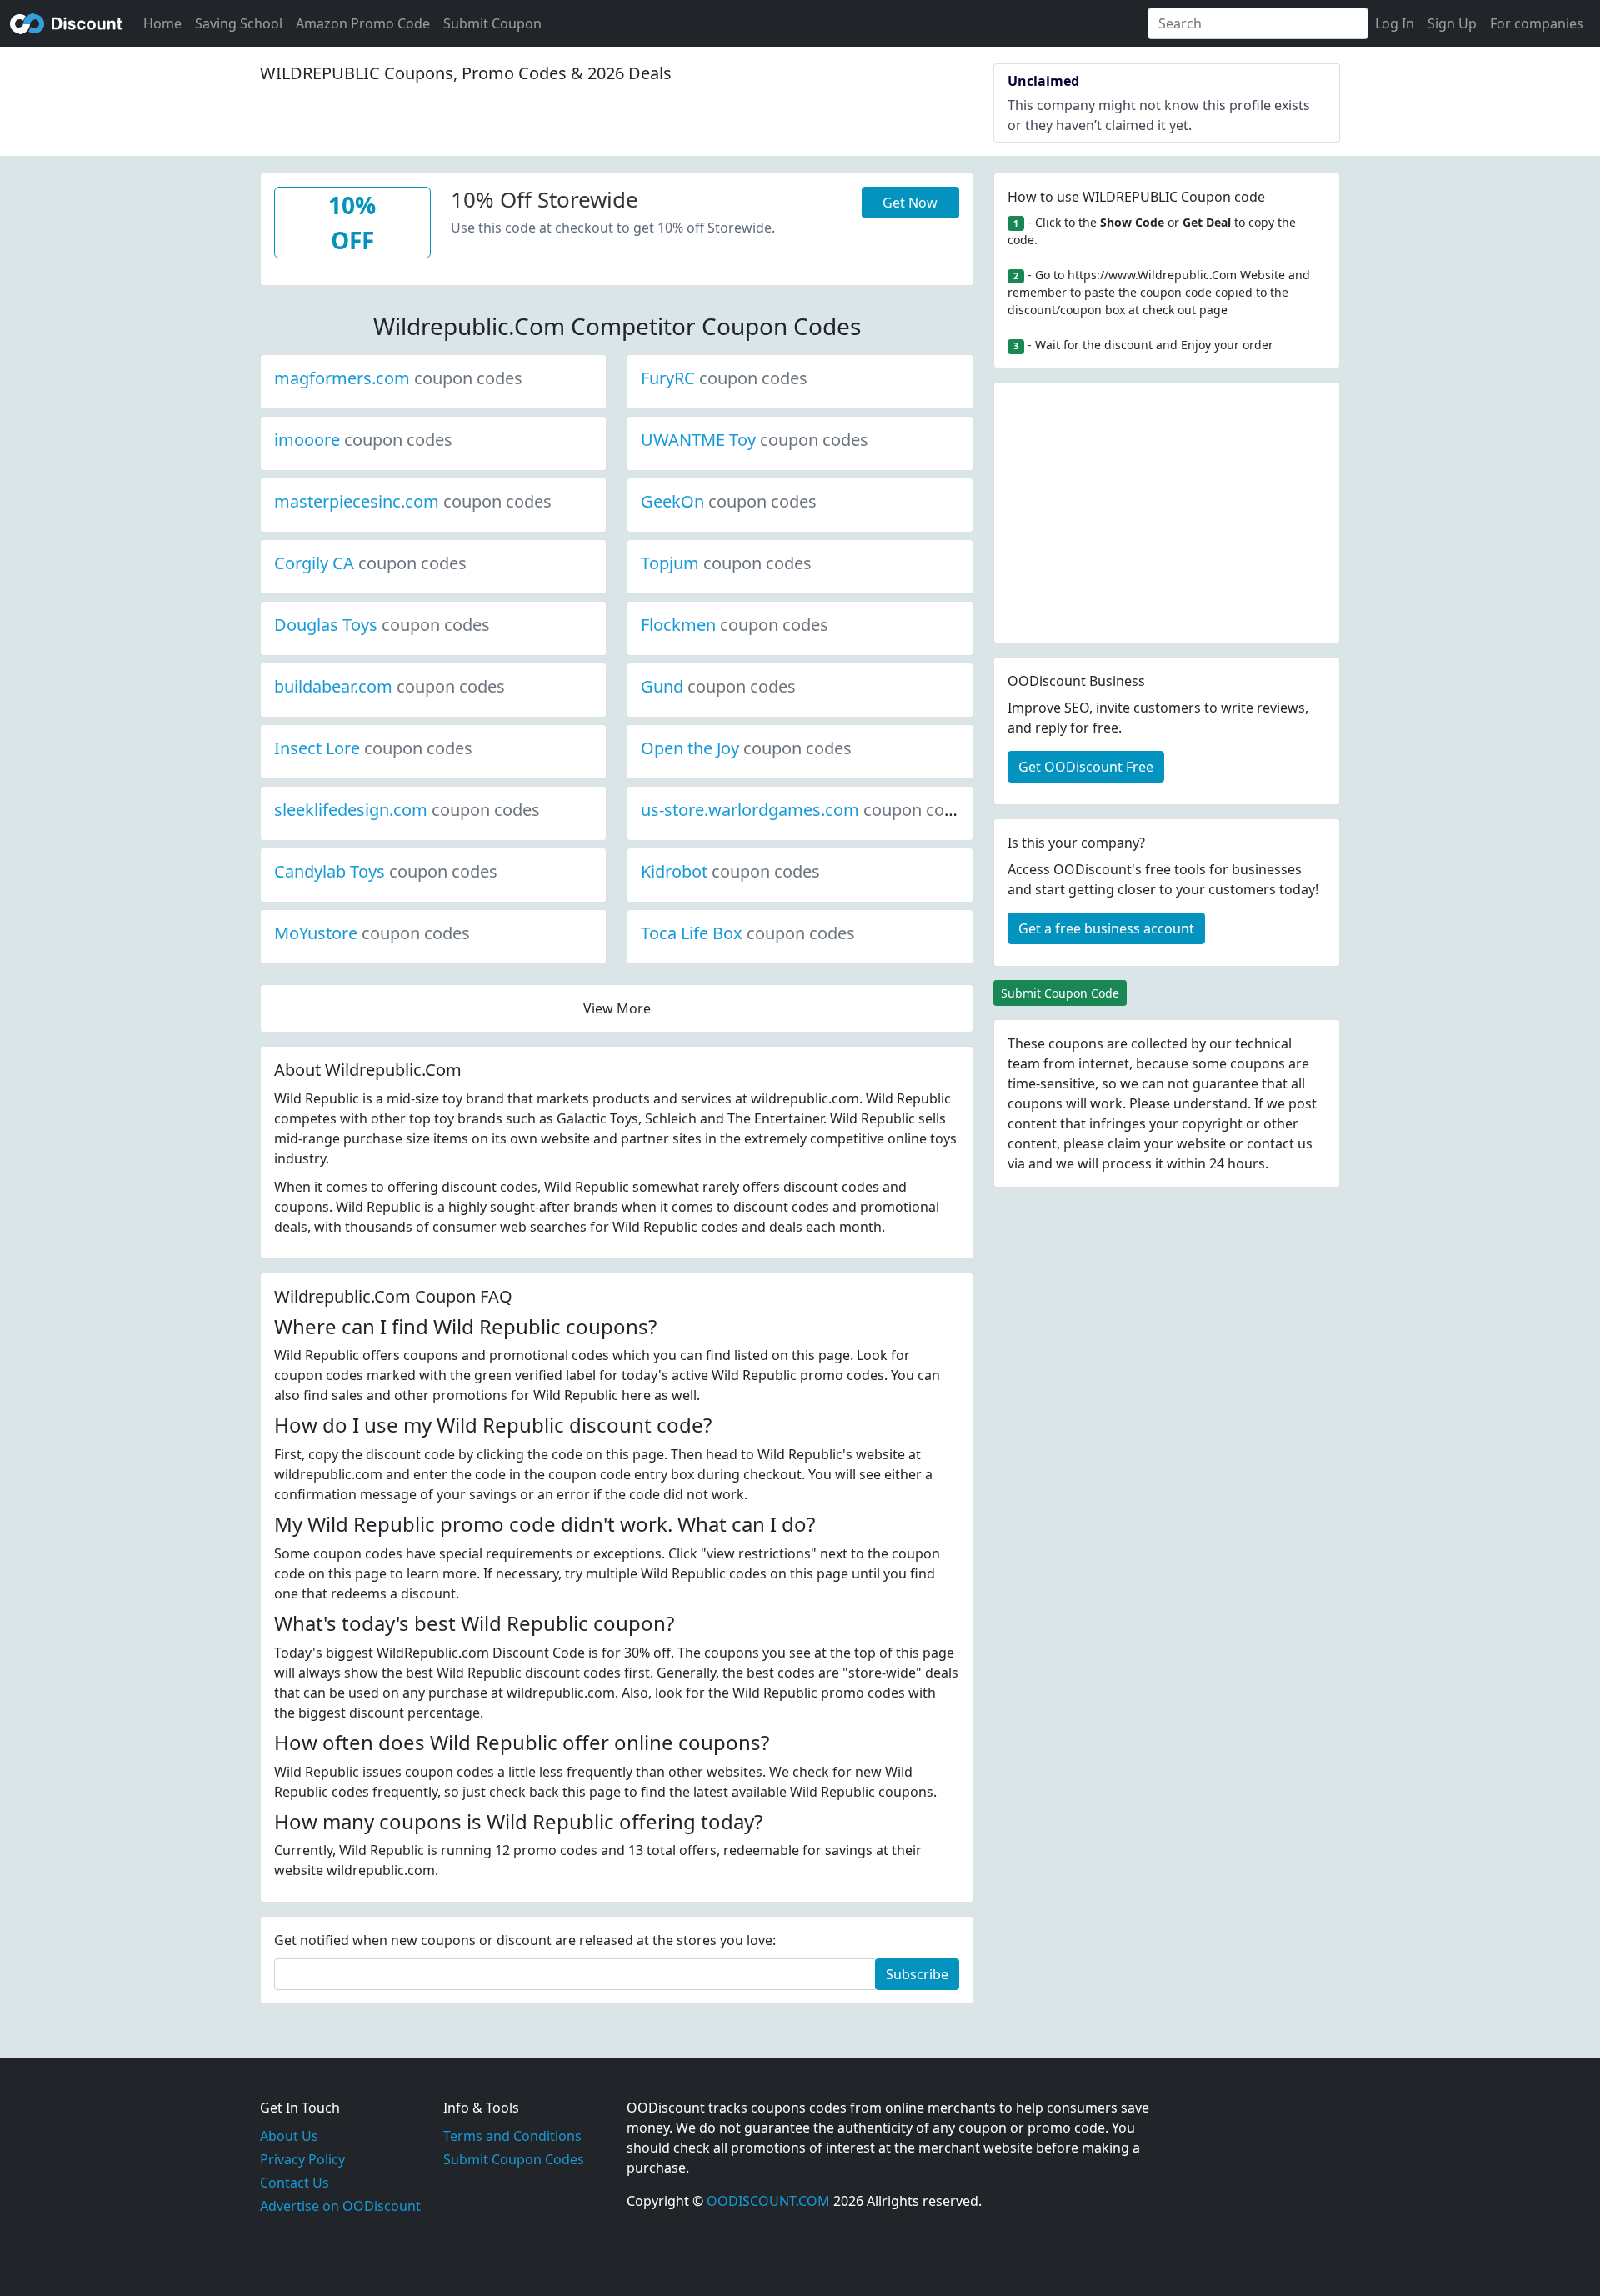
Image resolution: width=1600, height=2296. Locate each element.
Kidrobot (730, 871)
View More (617, 1008)
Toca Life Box (748, 933)
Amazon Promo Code (363, 23)
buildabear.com (390, 686)
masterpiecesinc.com (413, 501)
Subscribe (917, 1974)
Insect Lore (373, 748)
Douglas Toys (382, 625)
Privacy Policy (302, 2159)
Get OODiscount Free (1086, 767)
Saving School (239, 23)
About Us (289, 2136)
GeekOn (729, 501)
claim (1124, 1143)
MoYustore (372, 933)
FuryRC (724, 378)
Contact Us (295, 2183)
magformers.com (398, 378)
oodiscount (67, 23)
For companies (1537, 23)
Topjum (726, 563)
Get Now (910, 203)
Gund (718, 686)
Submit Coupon (492, 23)
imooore (363, 440)
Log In (1395, 23)
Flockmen (735, 625)
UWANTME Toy (755, 440)
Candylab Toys (386, 871)
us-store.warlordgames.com (806, 810)
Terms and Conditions (512, 2136)
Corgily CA (370, 563)
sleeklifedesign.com (407, 810)
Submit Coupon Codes (514, 2159)
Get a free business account (1106, 928)
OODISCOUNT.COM (768, 2201)
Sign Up (1452, 23)
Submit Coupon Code (1060, 993)
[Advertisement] (1167, 513)
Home (162, 23)
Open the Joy (746, 748)
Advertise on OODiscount (340, 2206)
